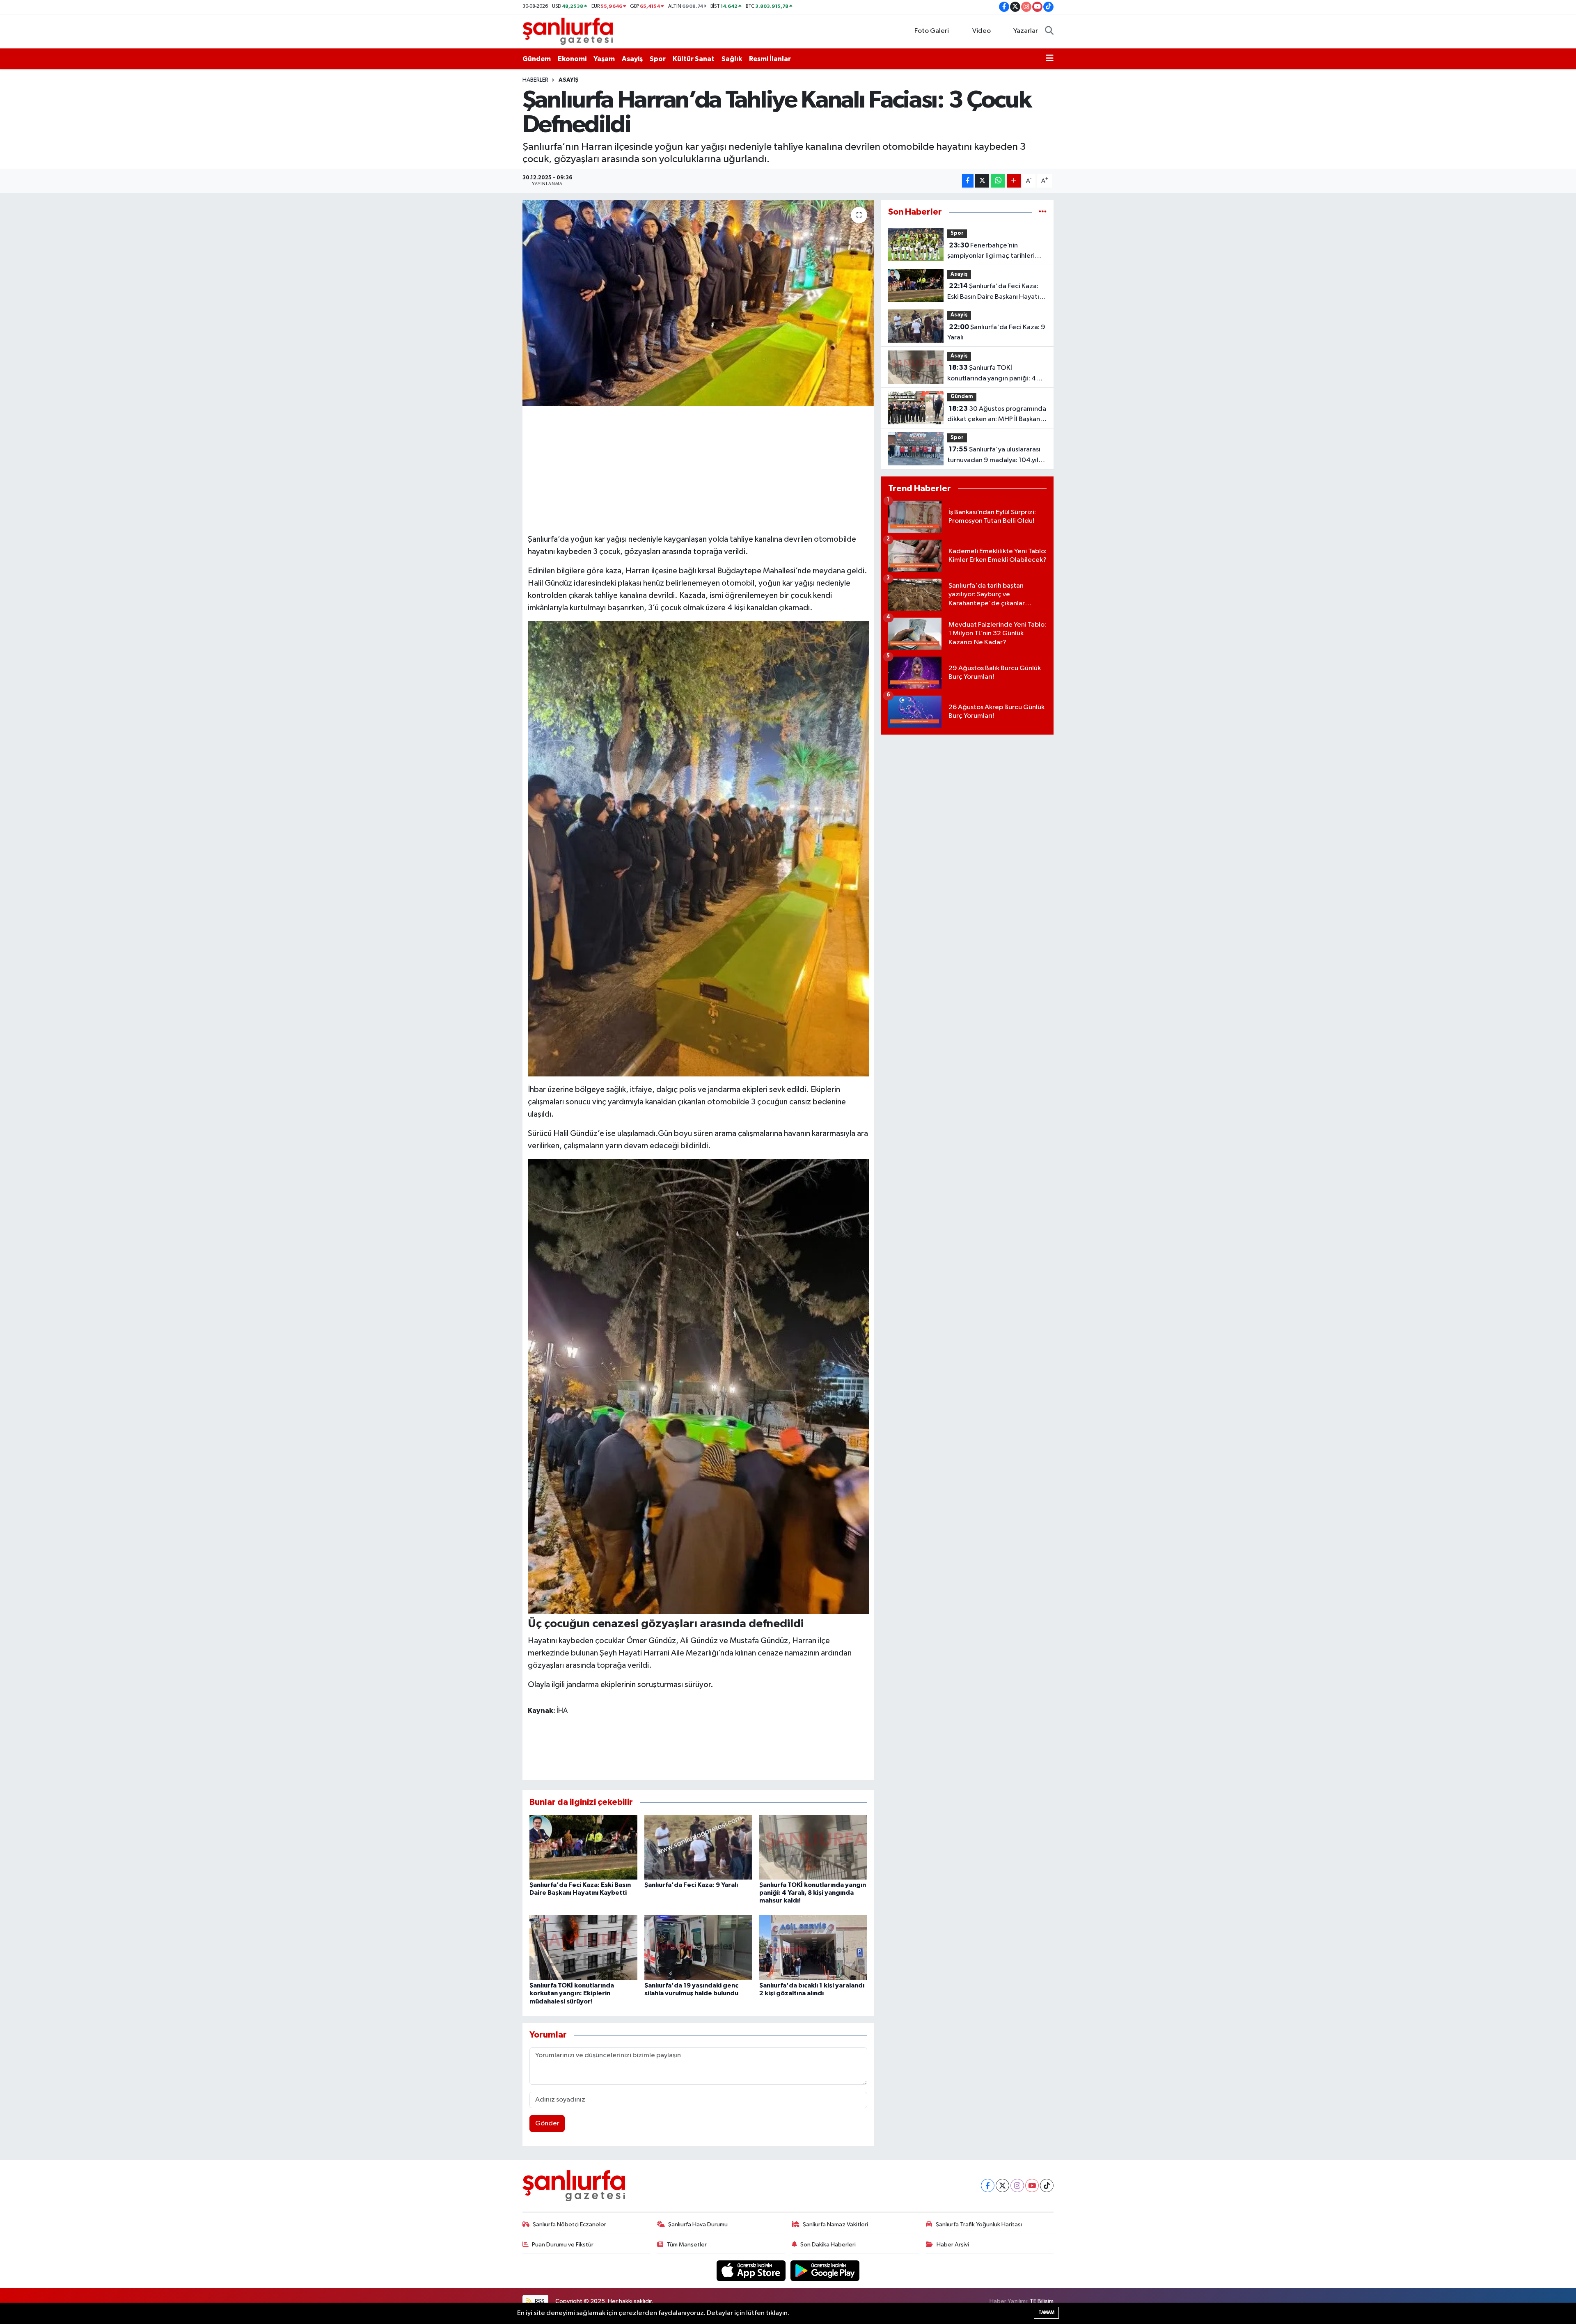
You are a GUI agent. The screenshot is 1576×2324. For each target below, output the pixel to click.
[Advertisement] (698, 469)
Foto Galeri (932, 31)
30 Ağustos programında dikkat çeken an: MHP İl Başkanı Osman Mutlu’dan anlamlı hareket (997, 415)
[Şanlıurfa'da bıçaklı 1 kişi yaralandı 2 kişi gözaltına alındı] (813, 1947)
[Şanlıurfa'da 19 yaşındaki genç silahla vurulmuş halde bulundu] (698, 1947)
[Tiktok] (1047, 2185)
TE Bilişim (1042, 2301)
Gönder (547, 2124)
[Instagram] (1017, 2185)
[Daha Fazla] (1014, 181)
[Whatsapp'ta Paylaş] (998, 181)
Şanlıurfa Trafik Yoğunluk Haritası (979, 2224)
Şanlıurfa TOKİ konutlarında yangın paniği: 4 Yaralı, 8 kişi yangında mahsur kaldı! (813, 1893)
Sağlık (732, 59)
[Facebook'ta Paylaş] (968, 181)
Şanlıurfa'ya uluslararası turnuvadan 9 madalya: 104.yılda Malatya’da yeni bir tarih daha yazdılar (997, 456)
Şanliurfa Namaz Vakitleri (835, 2224)
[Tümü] (1043, 212)
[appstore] (752, 2270)
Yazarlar (1026, 31)
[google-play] (825, 2270)
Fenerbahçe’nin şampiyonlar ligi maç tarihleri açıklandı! (991, 252)
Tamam (1046, 2312)
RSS (539, 2301)
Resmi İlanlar (770, 59)
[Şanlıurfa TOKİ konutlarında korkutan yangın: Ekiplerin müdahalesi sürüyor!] (583, 1947)
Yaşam (604, 59)
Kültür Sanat (694, 59)
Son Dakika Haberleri (828, 2245)
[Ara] (1049, 31)
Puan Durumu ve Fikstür (563, 2245)
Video (982, 31)
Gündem (537, 59)
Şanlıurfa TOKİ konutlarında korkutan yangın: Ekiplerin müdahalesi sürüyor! (572, 1993)
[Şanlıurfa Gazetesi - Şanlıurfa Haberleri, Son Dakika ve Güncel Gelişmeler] (568, 31)
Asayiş (632, 59)
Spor (658, 59)
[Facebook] (988, 2185)
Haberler (535, 80)
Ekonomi (572, 59)
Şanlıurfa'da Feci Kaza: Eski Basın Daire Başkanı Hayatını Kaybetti (996, 292)
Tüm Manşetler (687, 2245)
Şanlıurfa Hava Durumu (698, 2224)
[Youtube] (1032, 2185)
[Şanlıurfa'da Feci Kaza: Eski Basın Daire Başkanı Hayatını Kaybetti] (583, 1847)
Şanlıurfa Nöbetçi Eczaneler (569, 2224)
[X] (1002, 2185)
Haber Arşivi (953, 2245)
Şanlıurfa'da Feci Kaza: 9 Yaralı (691, 1885)
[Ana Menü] (1050, 59)
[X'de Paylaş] (982, 181)
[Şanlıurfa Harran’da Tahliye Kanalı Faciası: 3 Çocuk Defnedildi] (698, 303)
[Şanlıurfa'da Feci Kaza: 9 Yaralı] (698, 1847)
